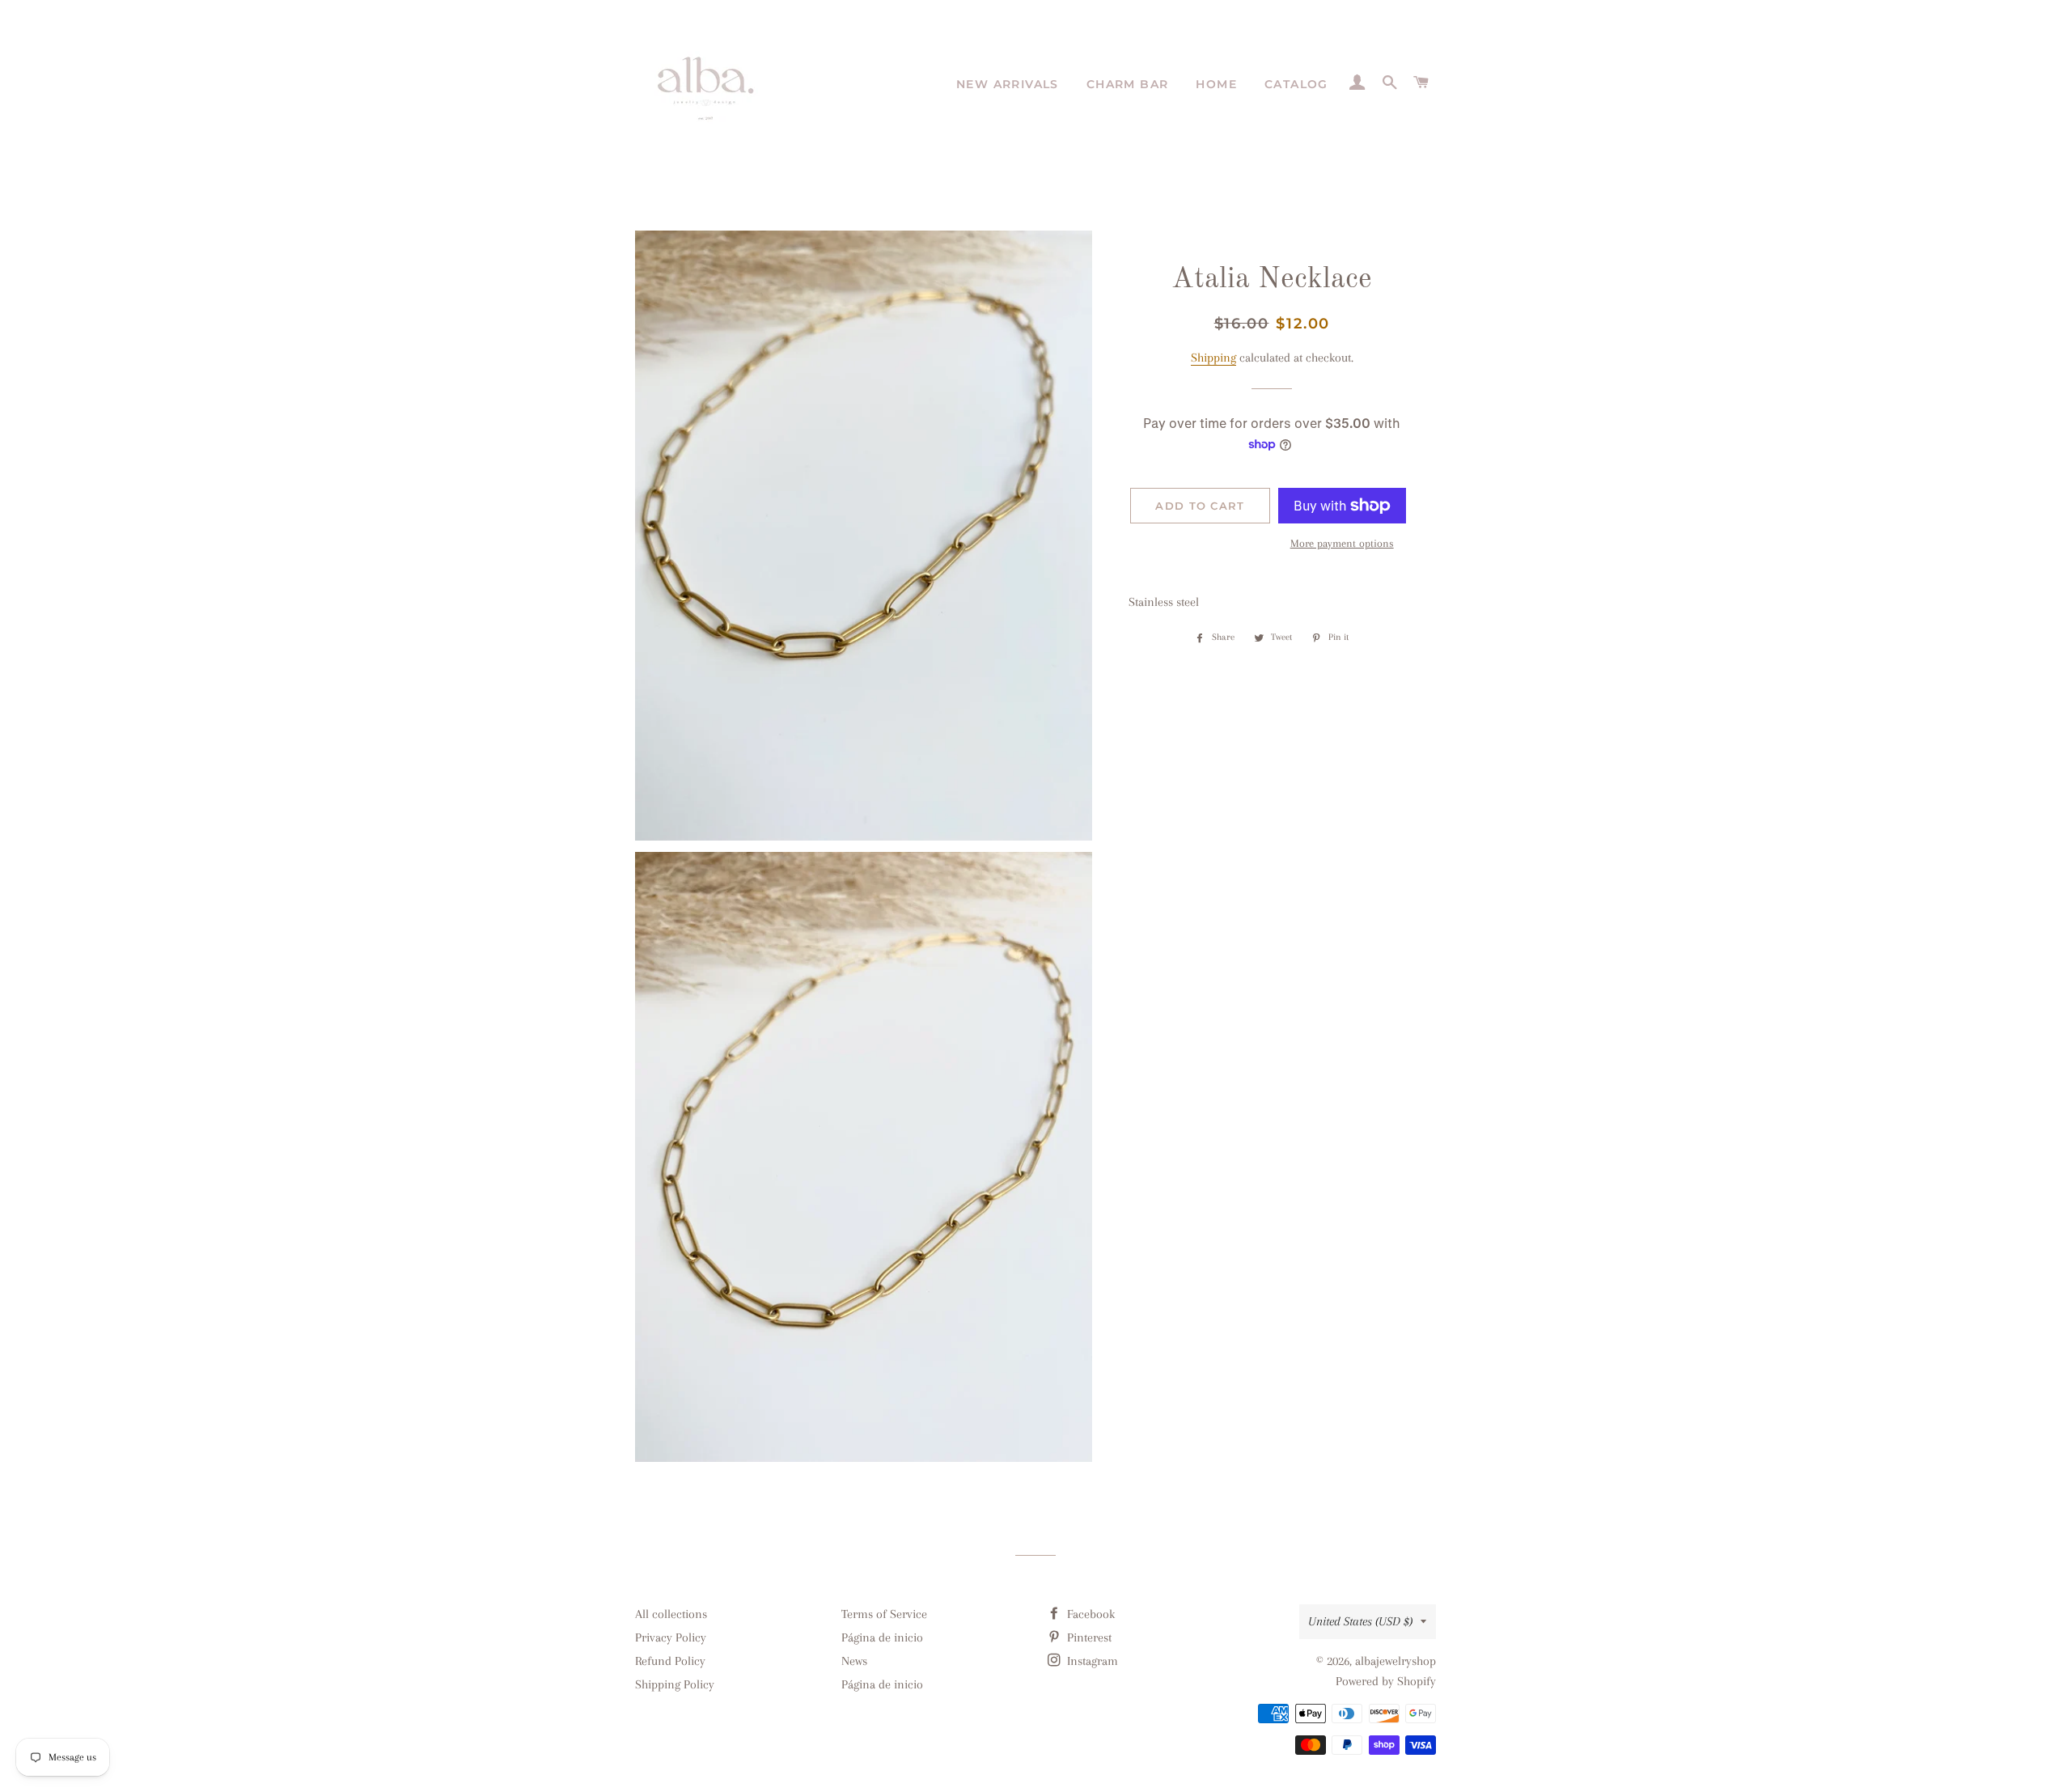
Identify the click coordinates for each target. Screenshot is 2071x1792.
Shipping (1213, 358)
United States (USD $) (1360, 1621)
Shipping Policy (675, 1684)
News (854, 1661)
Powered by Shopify (1386, 1681)
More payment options (1342, 543)
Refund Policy (670, 1661)
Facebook (1089, 1614)
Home (1216, 84)
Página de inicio (882, 1637)
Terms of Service (884, 1614)
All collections (671, 1614)
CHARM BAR (1128, 84)
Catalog (1296, 84)
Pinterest (1088, 1637)
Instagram (1091, 1661)
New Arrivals (1008, 84)
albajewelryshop (1395, 1661)
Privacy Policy (671, 1637)
